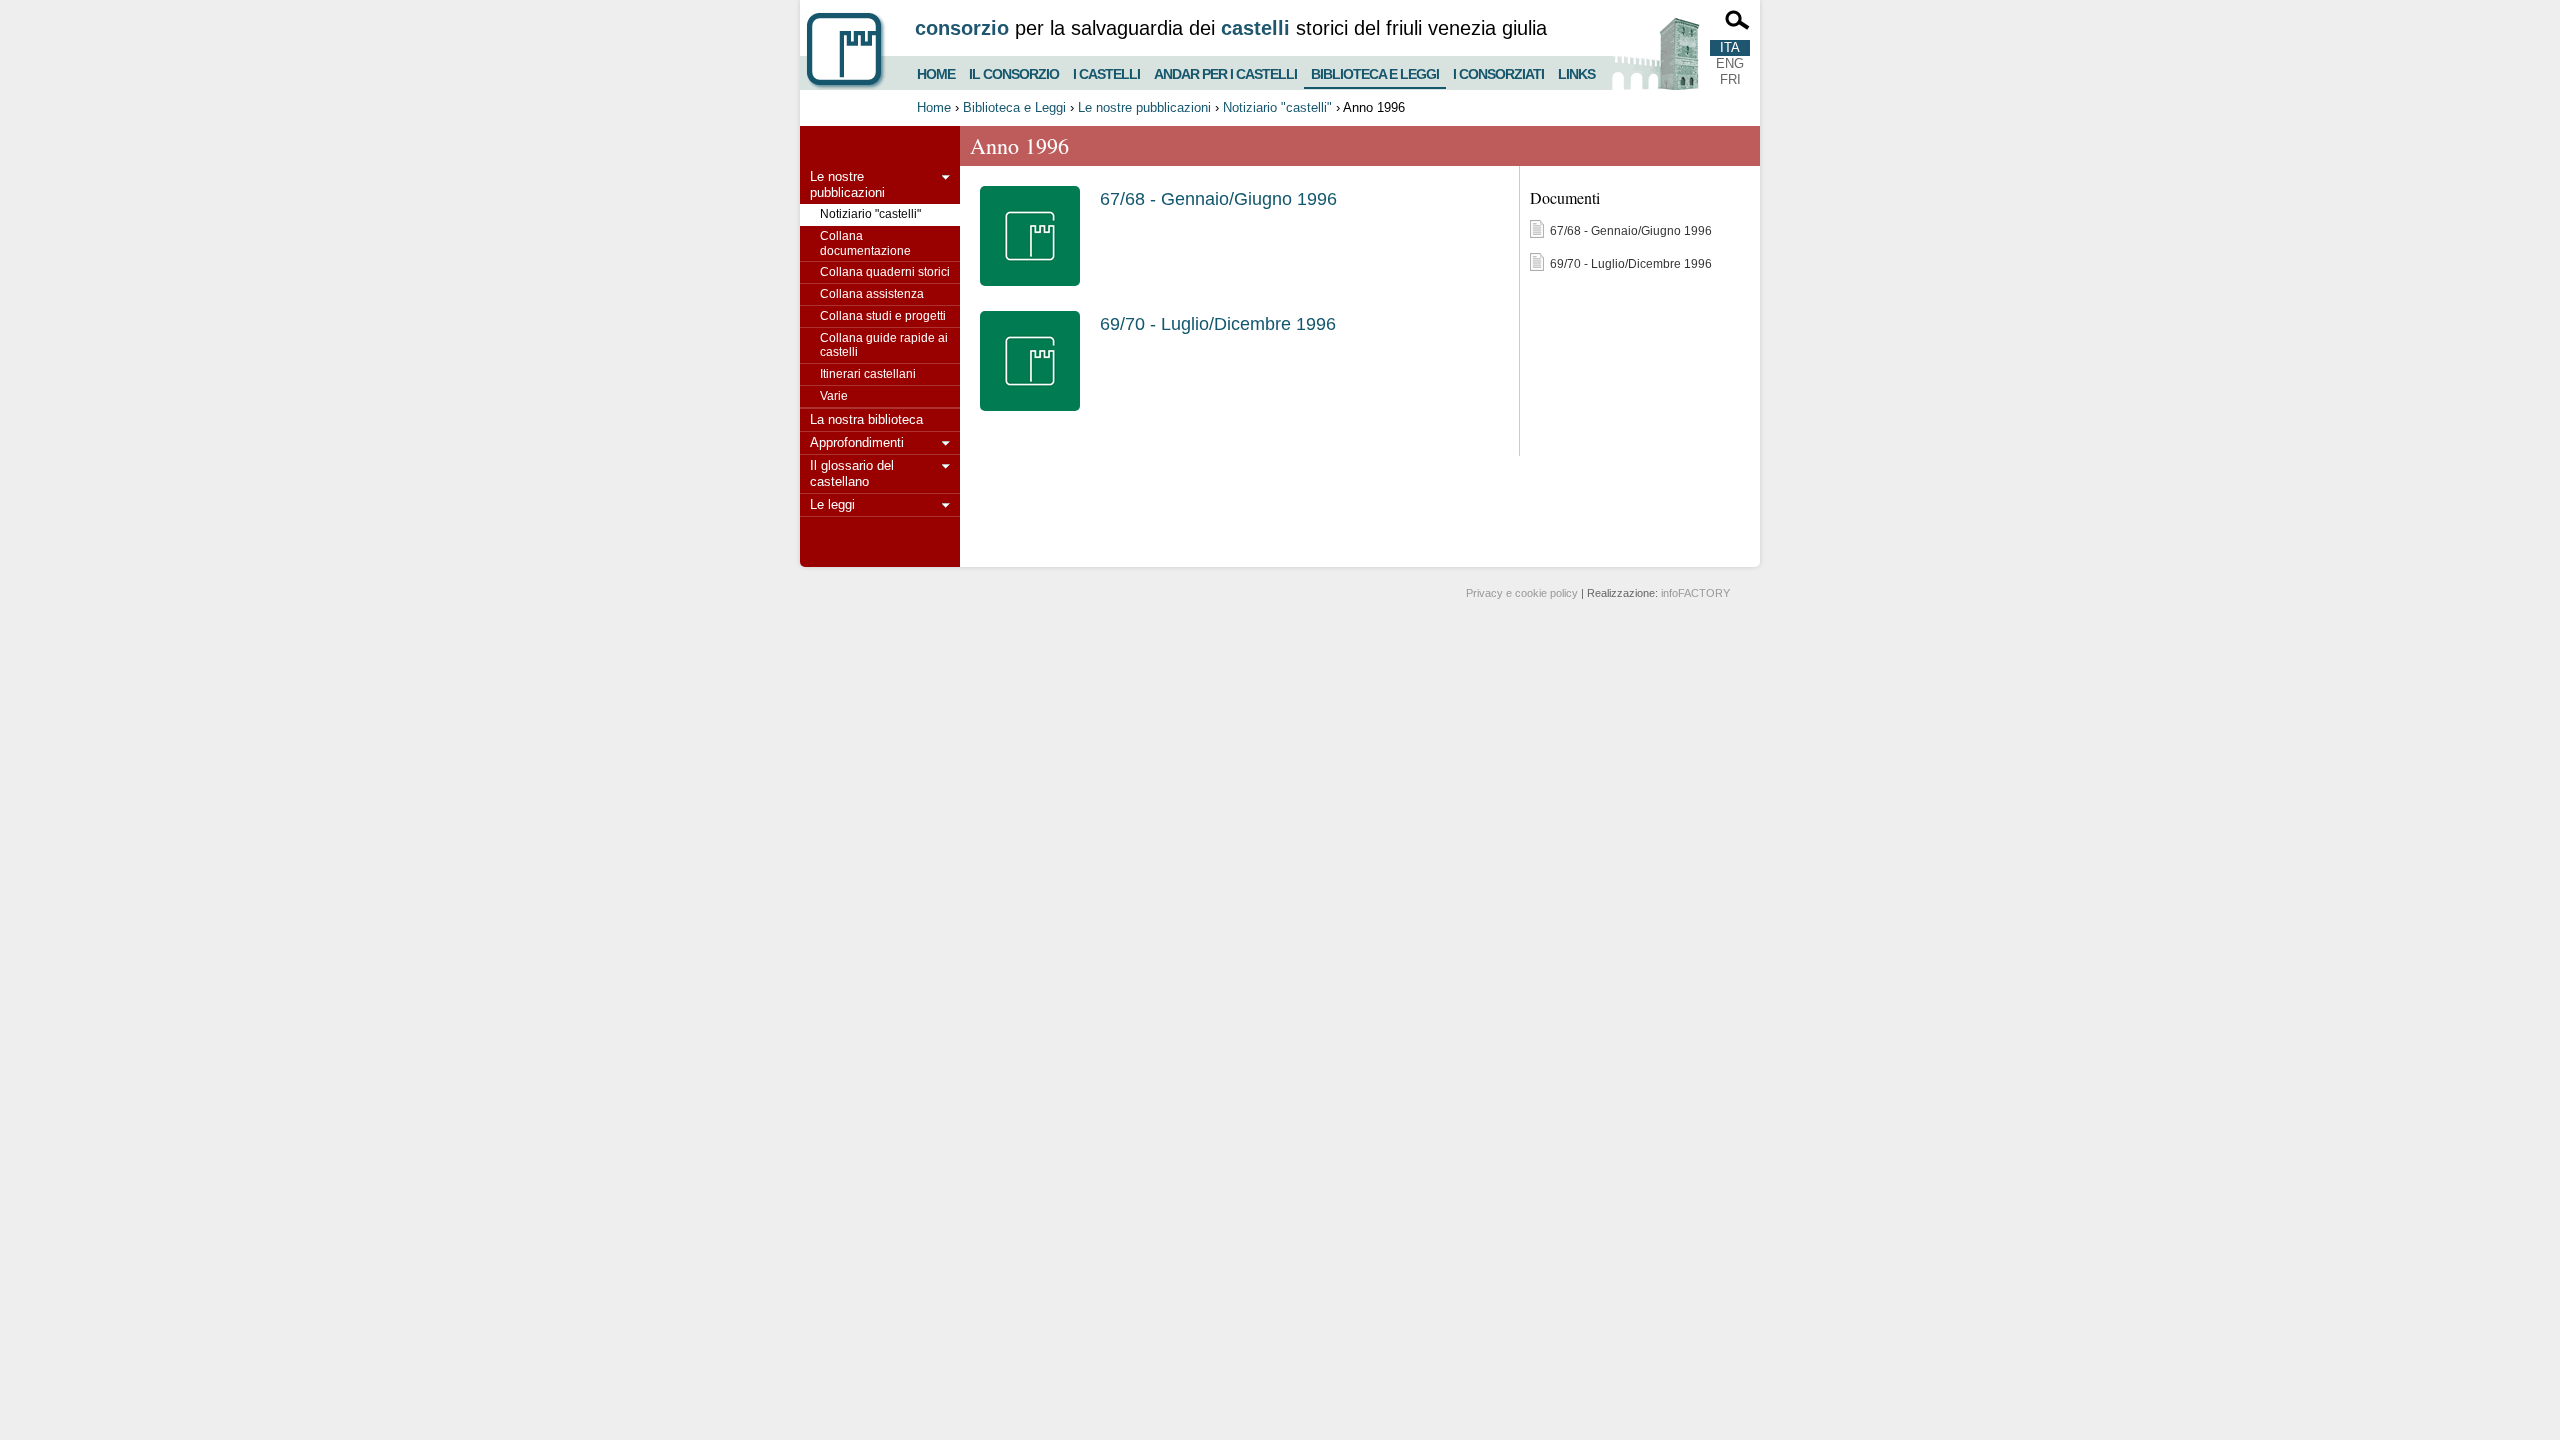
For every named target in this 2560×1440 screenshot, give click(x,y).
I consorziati (1498, 71)
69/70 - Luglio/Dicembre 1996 (1218, 324)
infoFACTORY (1695, 593)
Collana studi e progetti (883, 316)
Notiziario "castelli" (1277, 107)
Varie (834, 396)
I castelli (1106, 71)
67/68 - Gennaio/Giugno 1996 (1218, 199)
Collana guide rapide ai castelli (884, 345)
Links (1576, 71)
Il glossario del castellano (852, 473)
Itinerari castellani (868, 374)
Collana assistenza (872, 294)
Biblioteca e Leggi (1375, 70)
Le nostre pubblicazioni (1144, 107)
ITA (1730, 47)
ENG (1730, 63)
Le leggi (832, 504)
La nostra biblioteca (866, 419)
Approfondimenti (857, 442)
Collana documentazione (865, 243)
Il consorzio (1014, 71)
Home (936, 71)
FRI (1730, 79)
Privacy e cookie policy (1522, 593)
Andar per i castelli (1225, 71)
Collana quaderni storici (885, 272)
